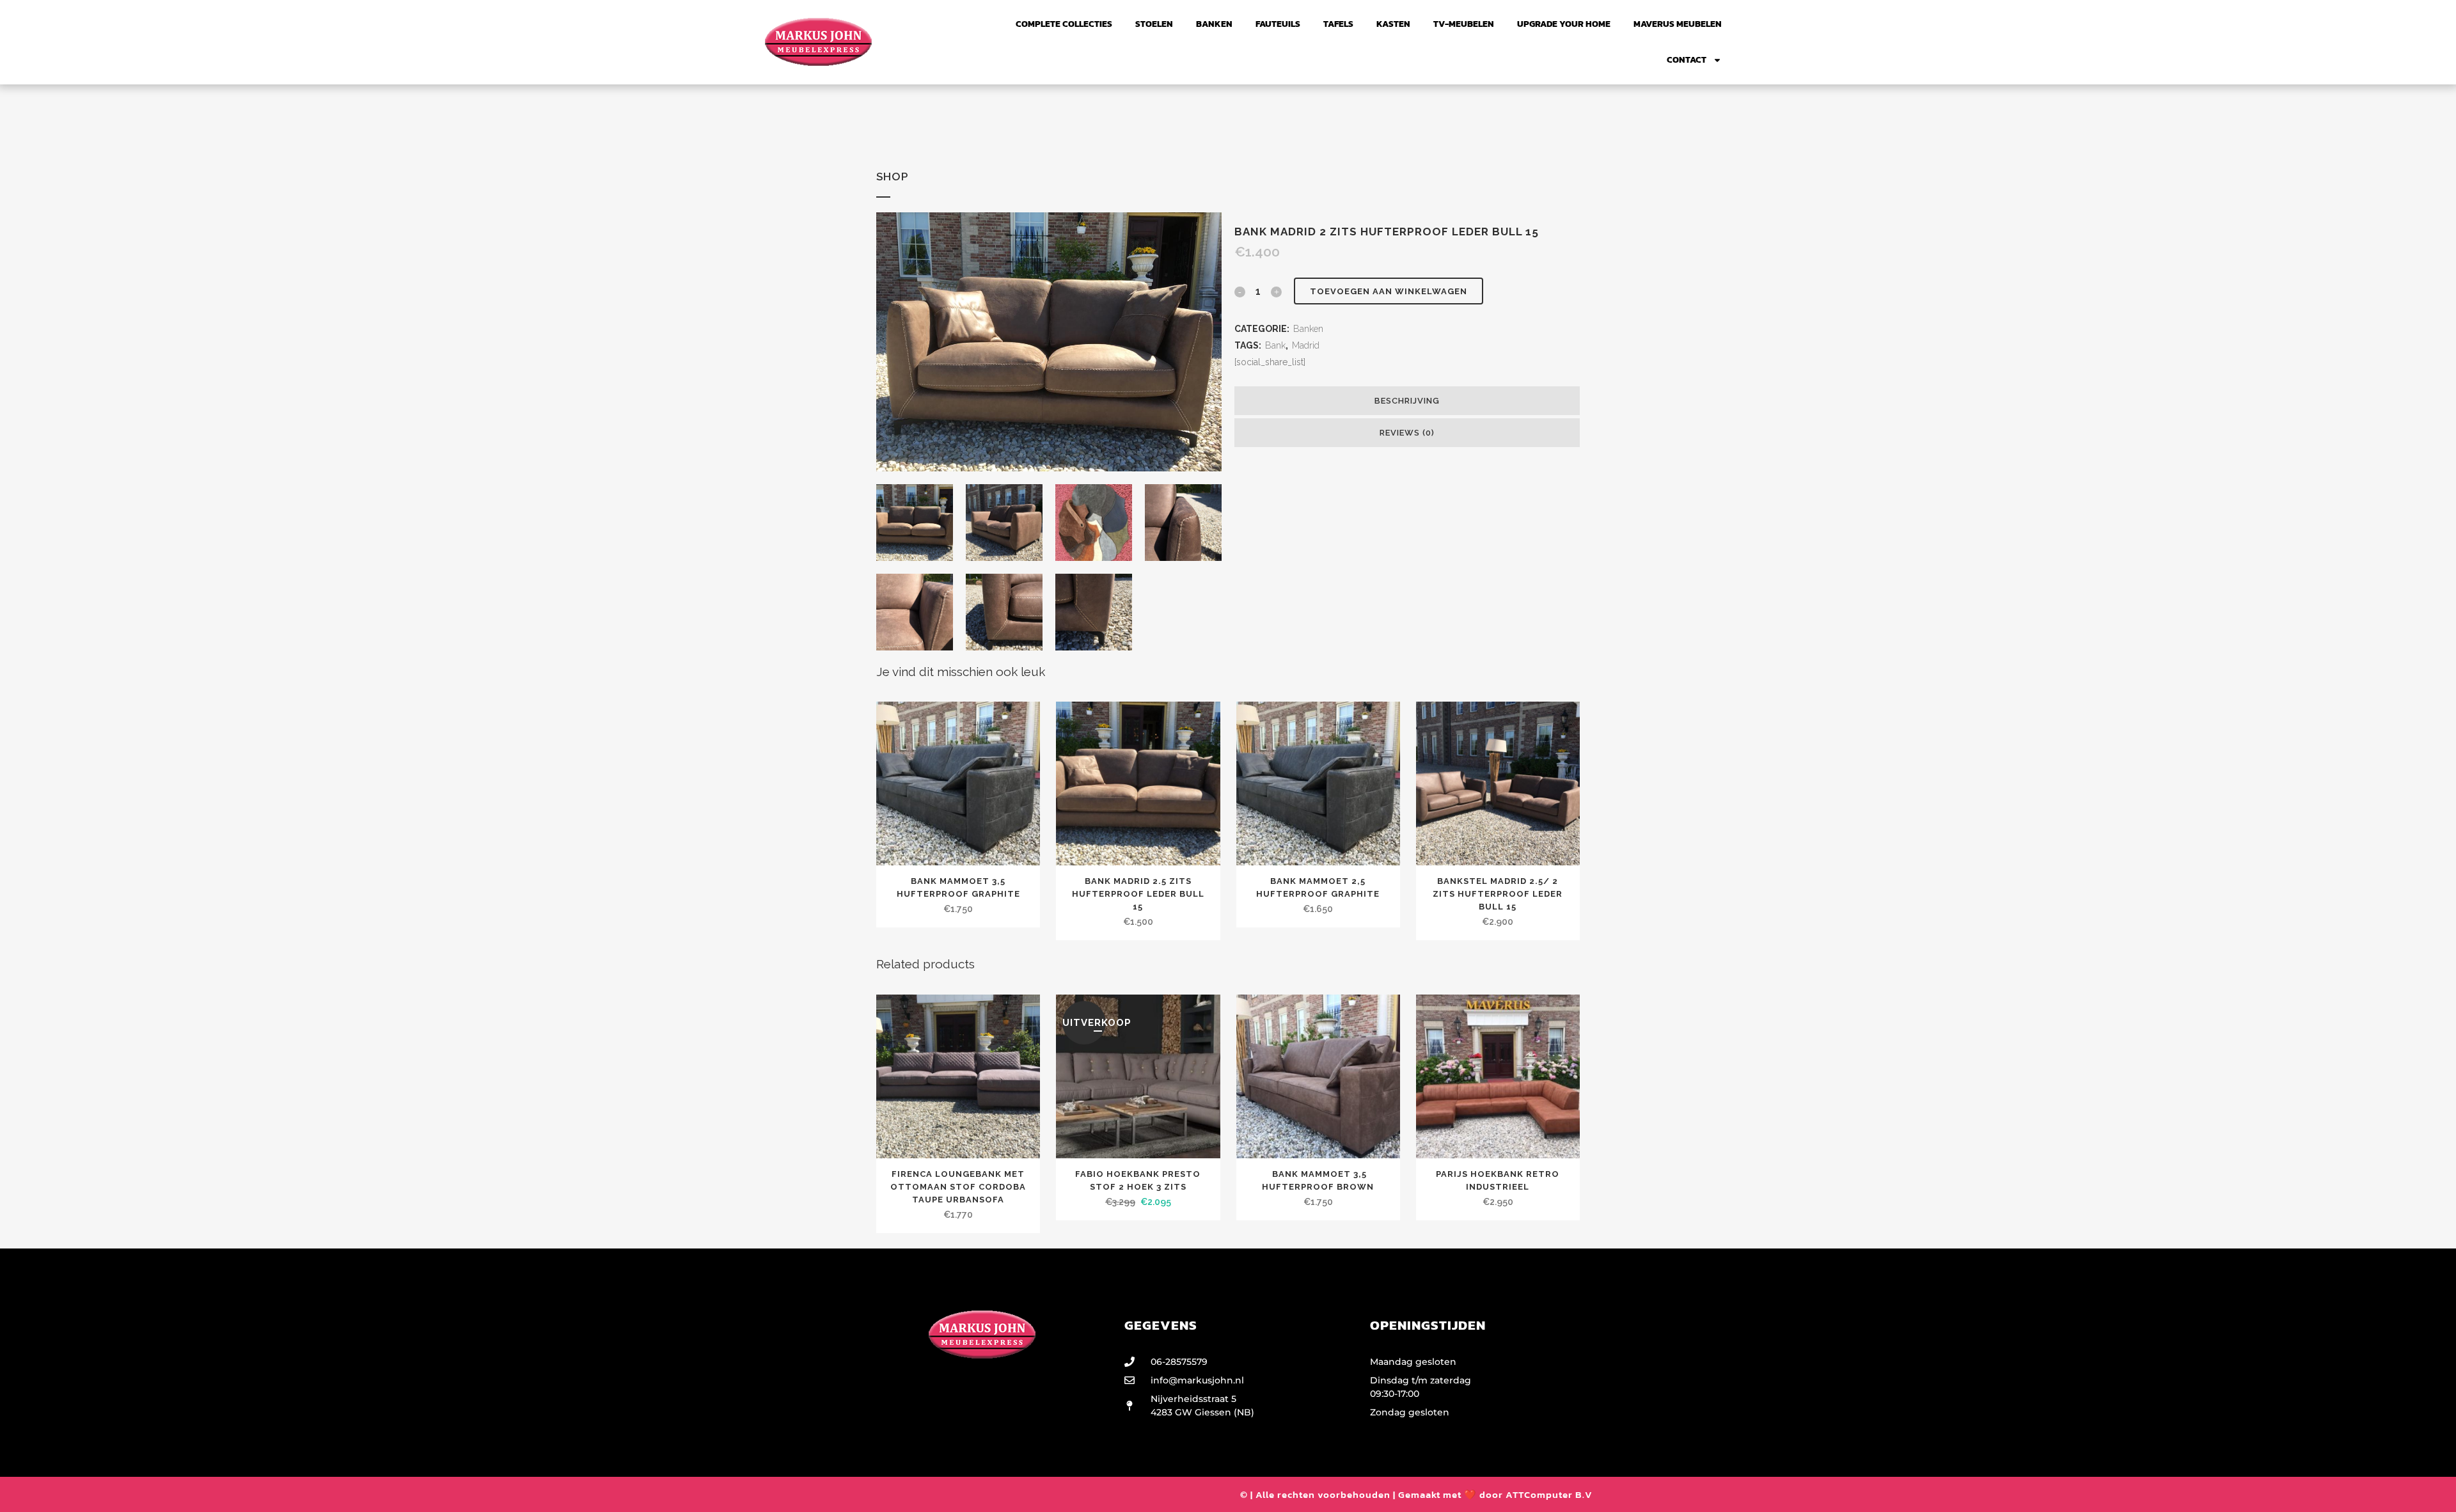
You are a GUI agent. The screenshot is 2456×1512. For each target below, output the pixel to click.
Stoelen (1154, 24)
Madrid (1306, 345)
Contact (1687, 60)
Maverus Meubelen (1678, 24)
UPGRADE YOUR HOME (1564, 24)
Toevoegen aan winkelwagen (1389, 291)
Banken (1214, 24)
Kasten (1393, 24)
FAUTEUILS (1278, 24)
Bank (1275, 345)
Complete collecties (1064, 24)
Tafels (1338, 24)
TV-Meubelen (1464, 24)
